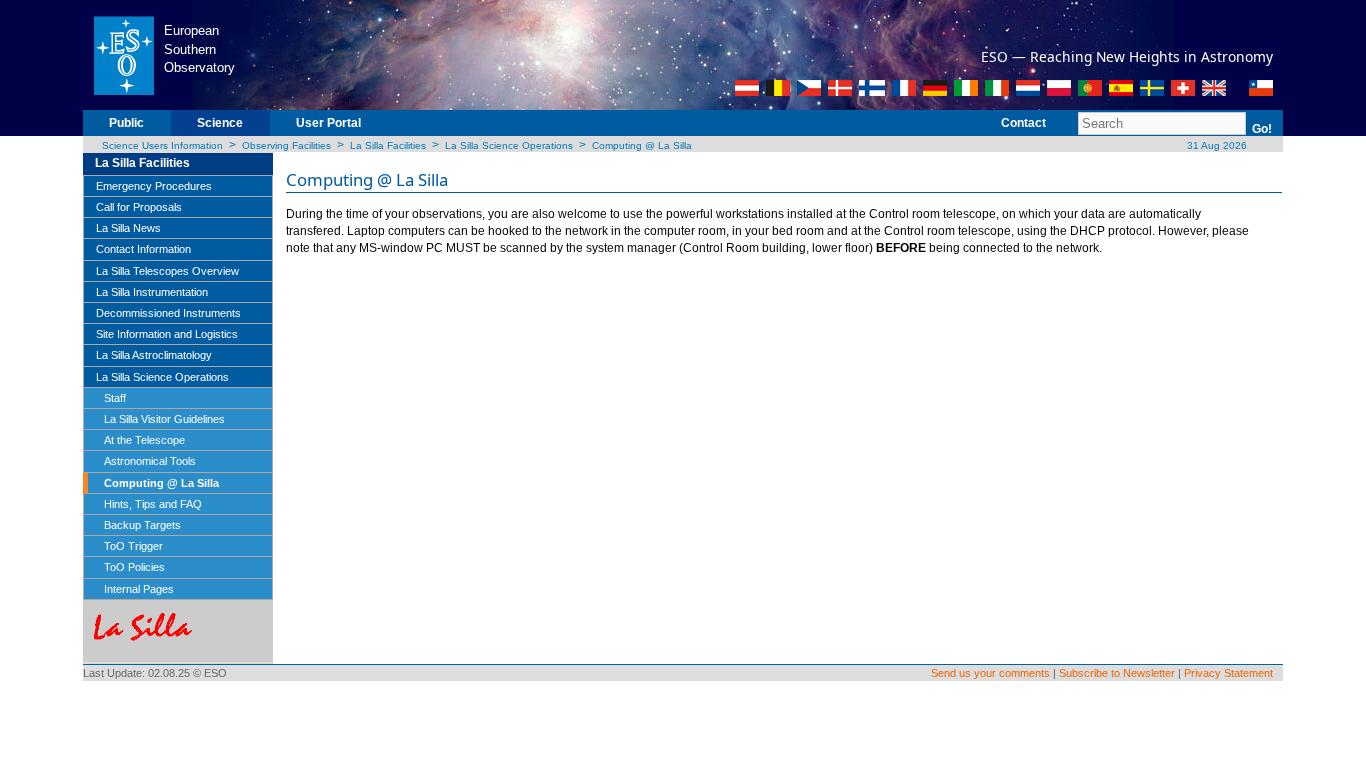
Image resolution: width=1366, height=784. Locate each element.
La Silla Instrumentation (152, 292)
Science (220, 123)
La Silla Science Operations (509, 145)
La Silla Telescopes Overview (167, 271)
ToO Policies (134, 567)
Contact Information (143, 249)
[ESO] (123, 54)
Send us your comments (990, 673)
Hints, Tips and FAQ (153, 504)
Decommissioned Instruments (168, 313)
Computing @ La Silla (642, 145)
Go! (1262, 129)
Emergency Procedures (154, 186)
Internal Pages (139, 589)
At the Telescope (144, 440)
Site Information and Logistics (167, 334)
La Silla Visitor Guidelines (164, 419)
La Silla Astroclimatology (154, 355)
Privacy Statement (1228, 673)
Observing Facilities (286, 145)
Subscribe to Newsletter (1117, 673)
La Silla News (128, 228)
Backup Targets (142, 525)
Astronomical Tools (150, 461)
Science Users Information (162, 145)
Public (126, 123)
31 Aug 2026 (1215, 145)
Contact (1023, 123)
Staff (115, 398)
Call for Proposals (139, 207)
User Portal (328, 123)
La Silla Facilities (388, 145)
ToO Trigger (133, 546)
